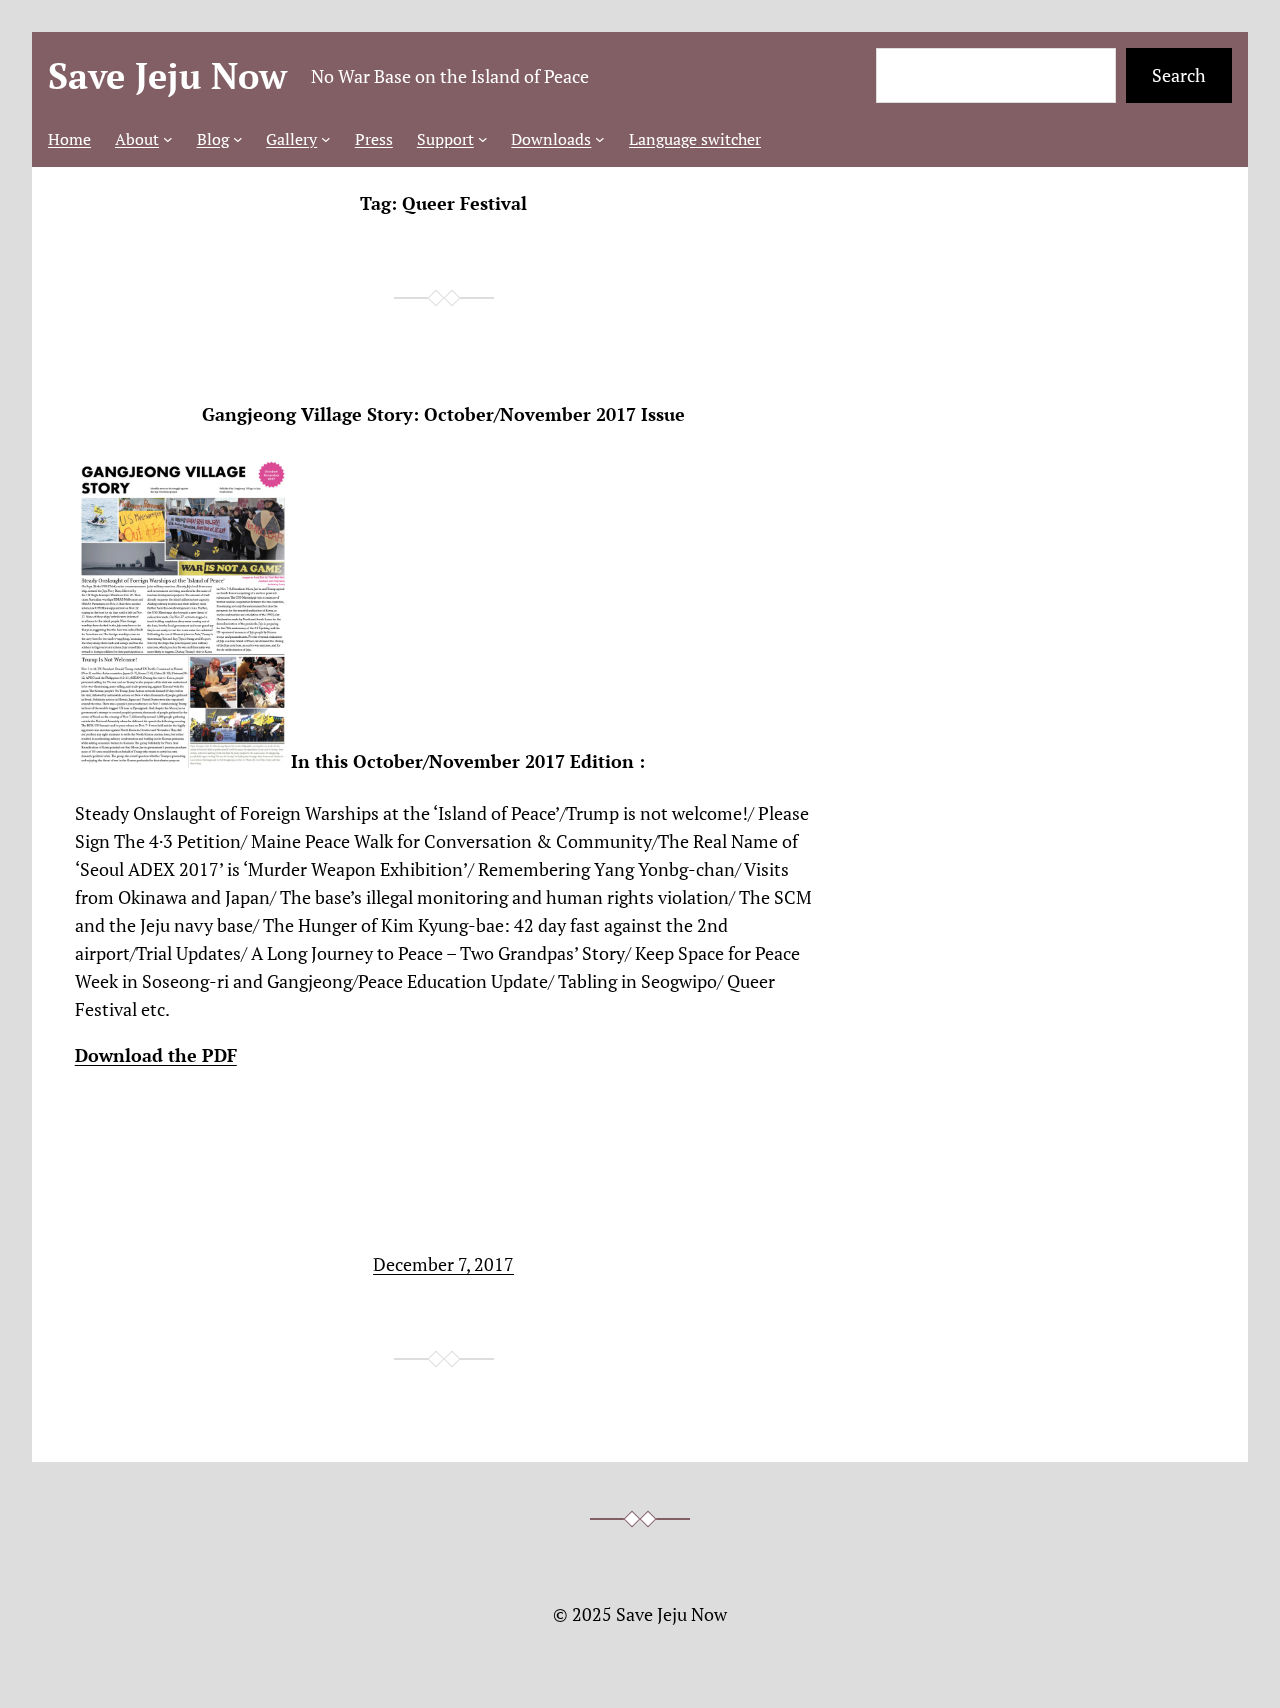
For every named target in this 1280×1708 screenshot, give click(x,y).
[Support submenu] (483, 139)
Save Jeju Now (167, 75)
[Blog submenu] (238, 139)
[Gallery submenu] (326, 139)
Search (1179, 75)
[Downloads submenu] (600, 139)
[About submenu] (168, 139)
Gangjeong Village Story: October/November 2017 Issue (443, 414)
